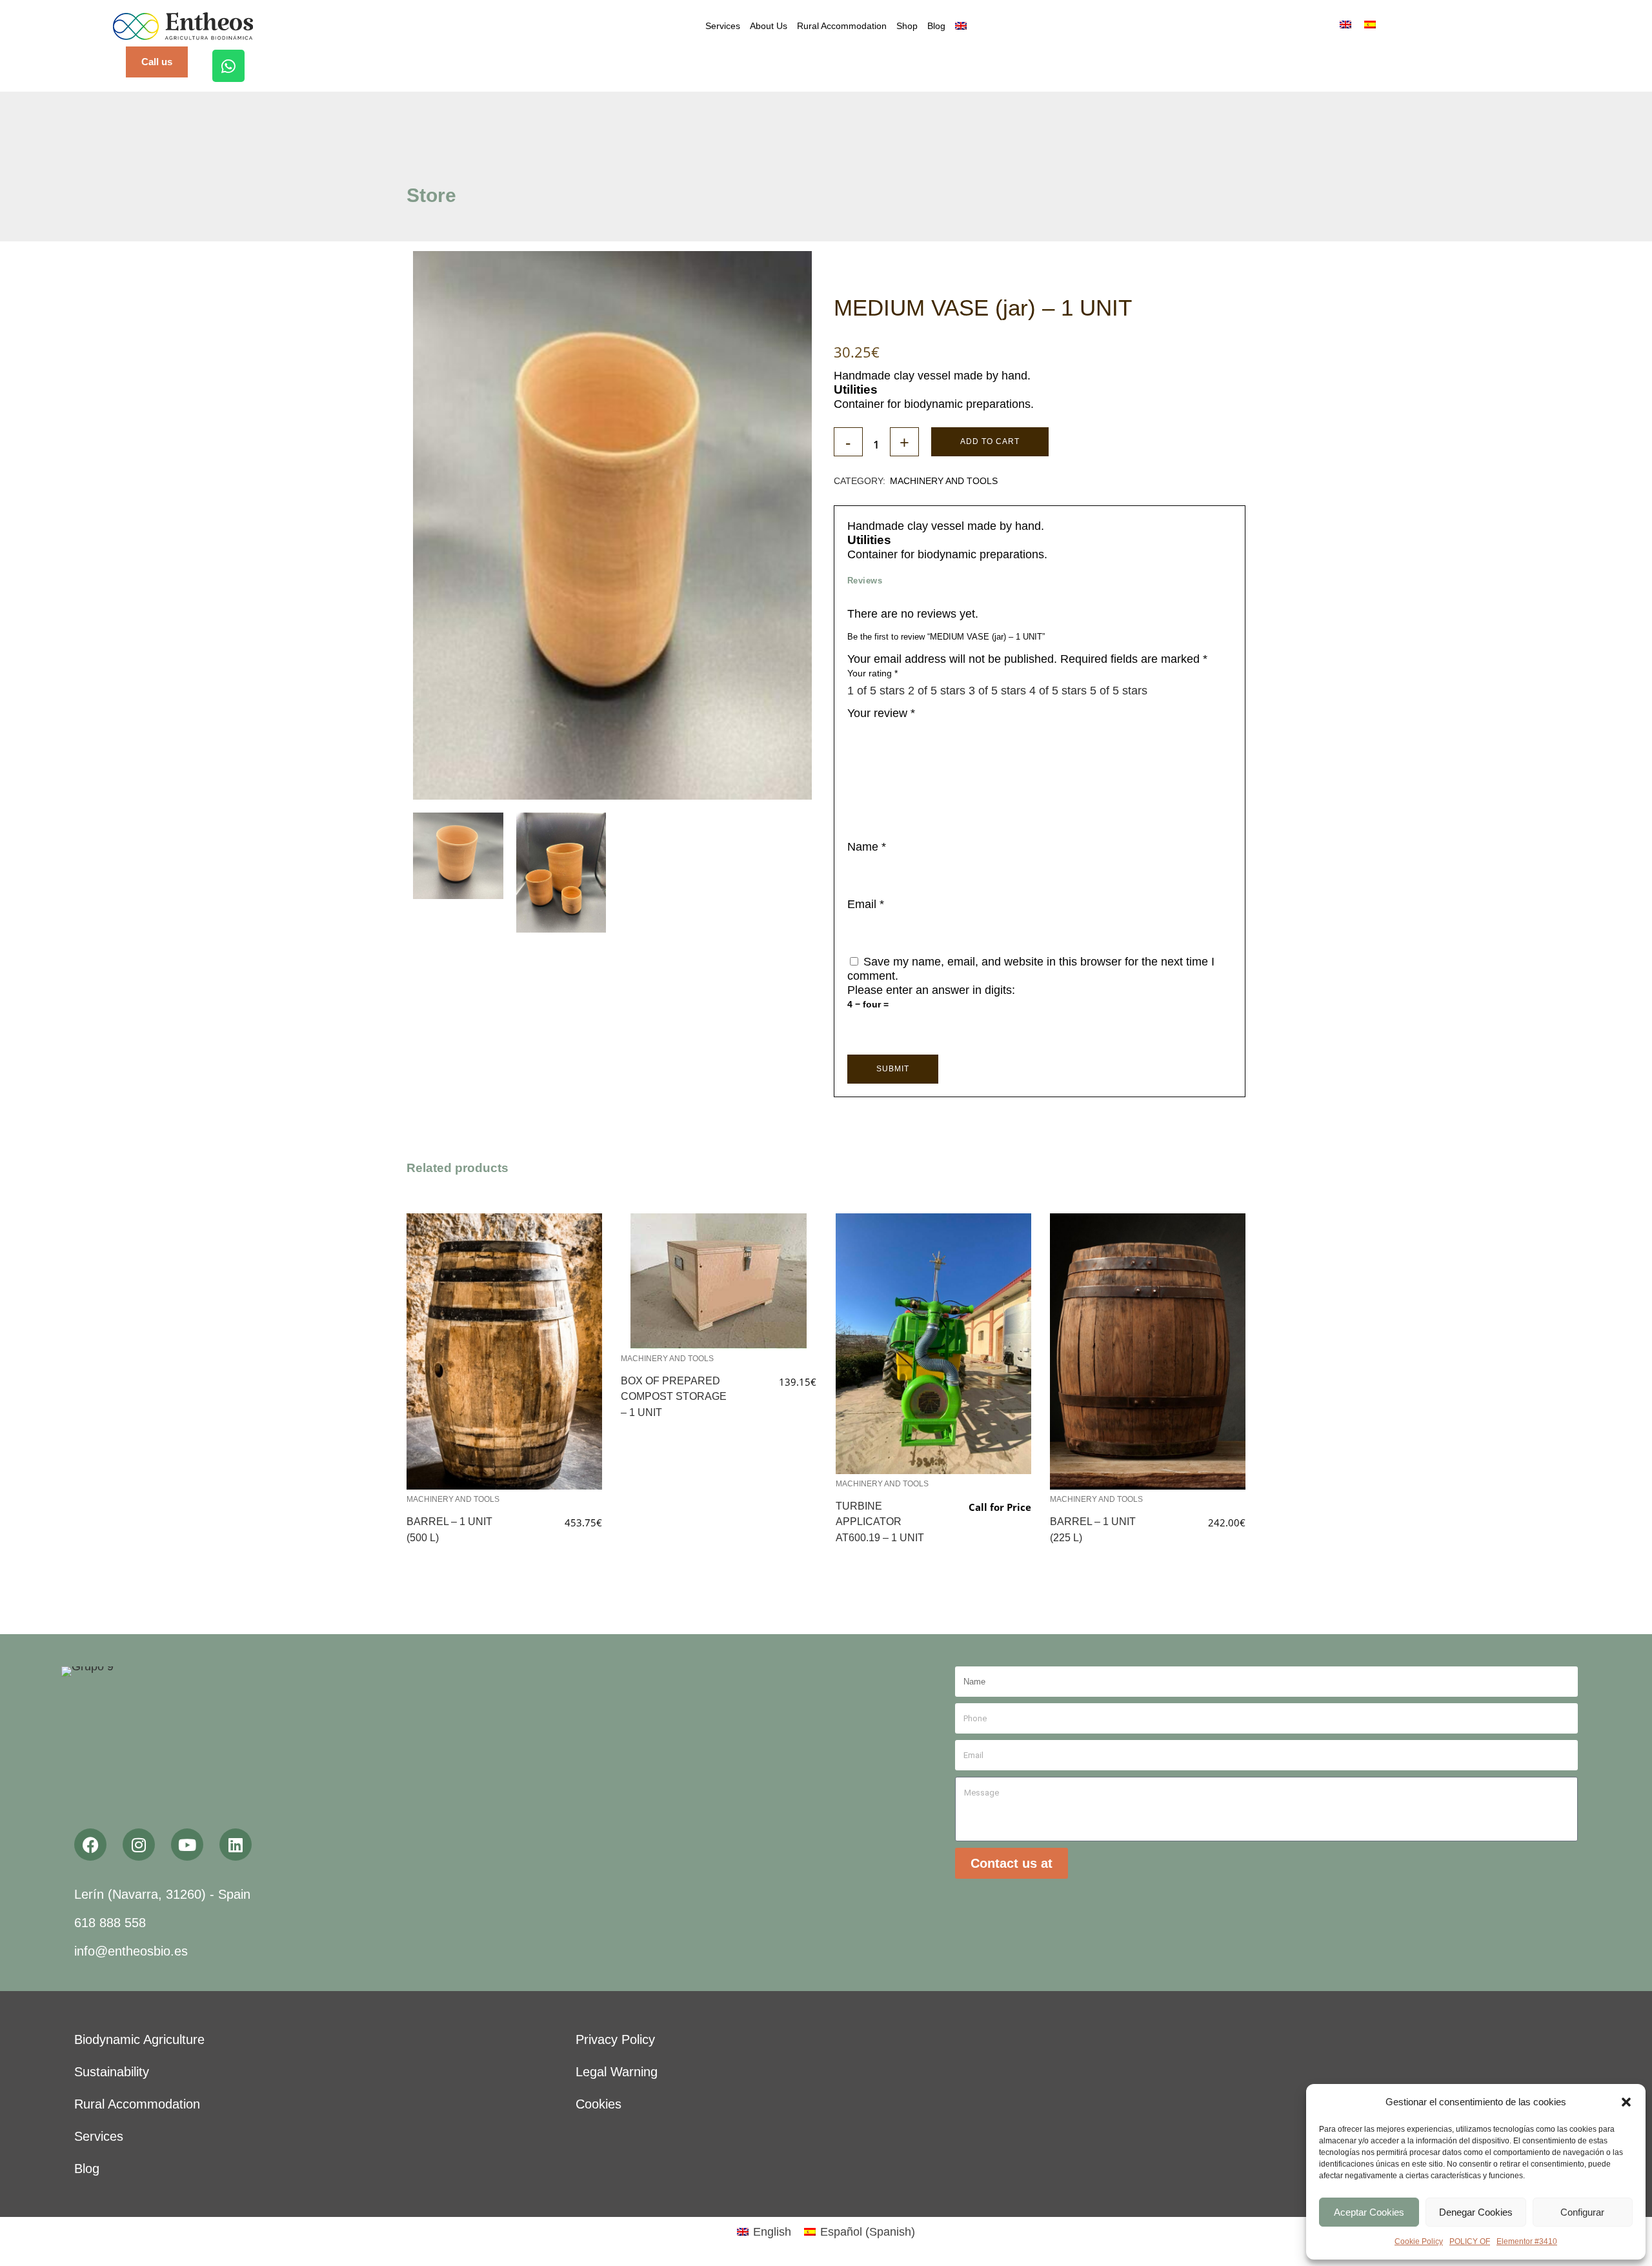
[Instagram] (139, 1845)
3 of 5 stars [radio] (997, 691)
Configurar (1582, 2212)
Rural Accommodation (842, 26)
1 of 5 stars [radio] (876, 691)
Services (723, 26)
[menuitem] (961, 26)
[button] (1626, 2102)
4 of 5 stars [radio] (1058, 691)
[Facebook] (90, 1845)
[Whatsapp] (228, 66)
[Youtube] (187, 1845)
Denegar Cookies (1476, 2212)
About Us (769, 26)
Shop (907, 26)
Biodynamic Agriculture (139, 2039)
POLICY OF (1470, 2241)
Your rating (872, 673)
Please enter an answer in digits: (931, 990)
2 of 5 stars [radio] (937, 691)
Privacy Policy (615, 2039)
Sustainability (112, 2072)
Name (867, 847)
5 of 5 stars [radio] (1119, 691)
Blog (936, 26)
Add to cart (990, 441)
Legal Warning (617, 2072)
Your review (881, 713)
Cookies (599, 2104)
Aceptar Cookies (1369, 2212)
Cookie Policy (1419, 2241)
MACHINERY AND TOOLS (944, 481)
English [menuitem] (772, 2232)
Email (866, 904)
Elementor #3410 (1527, 2241)
